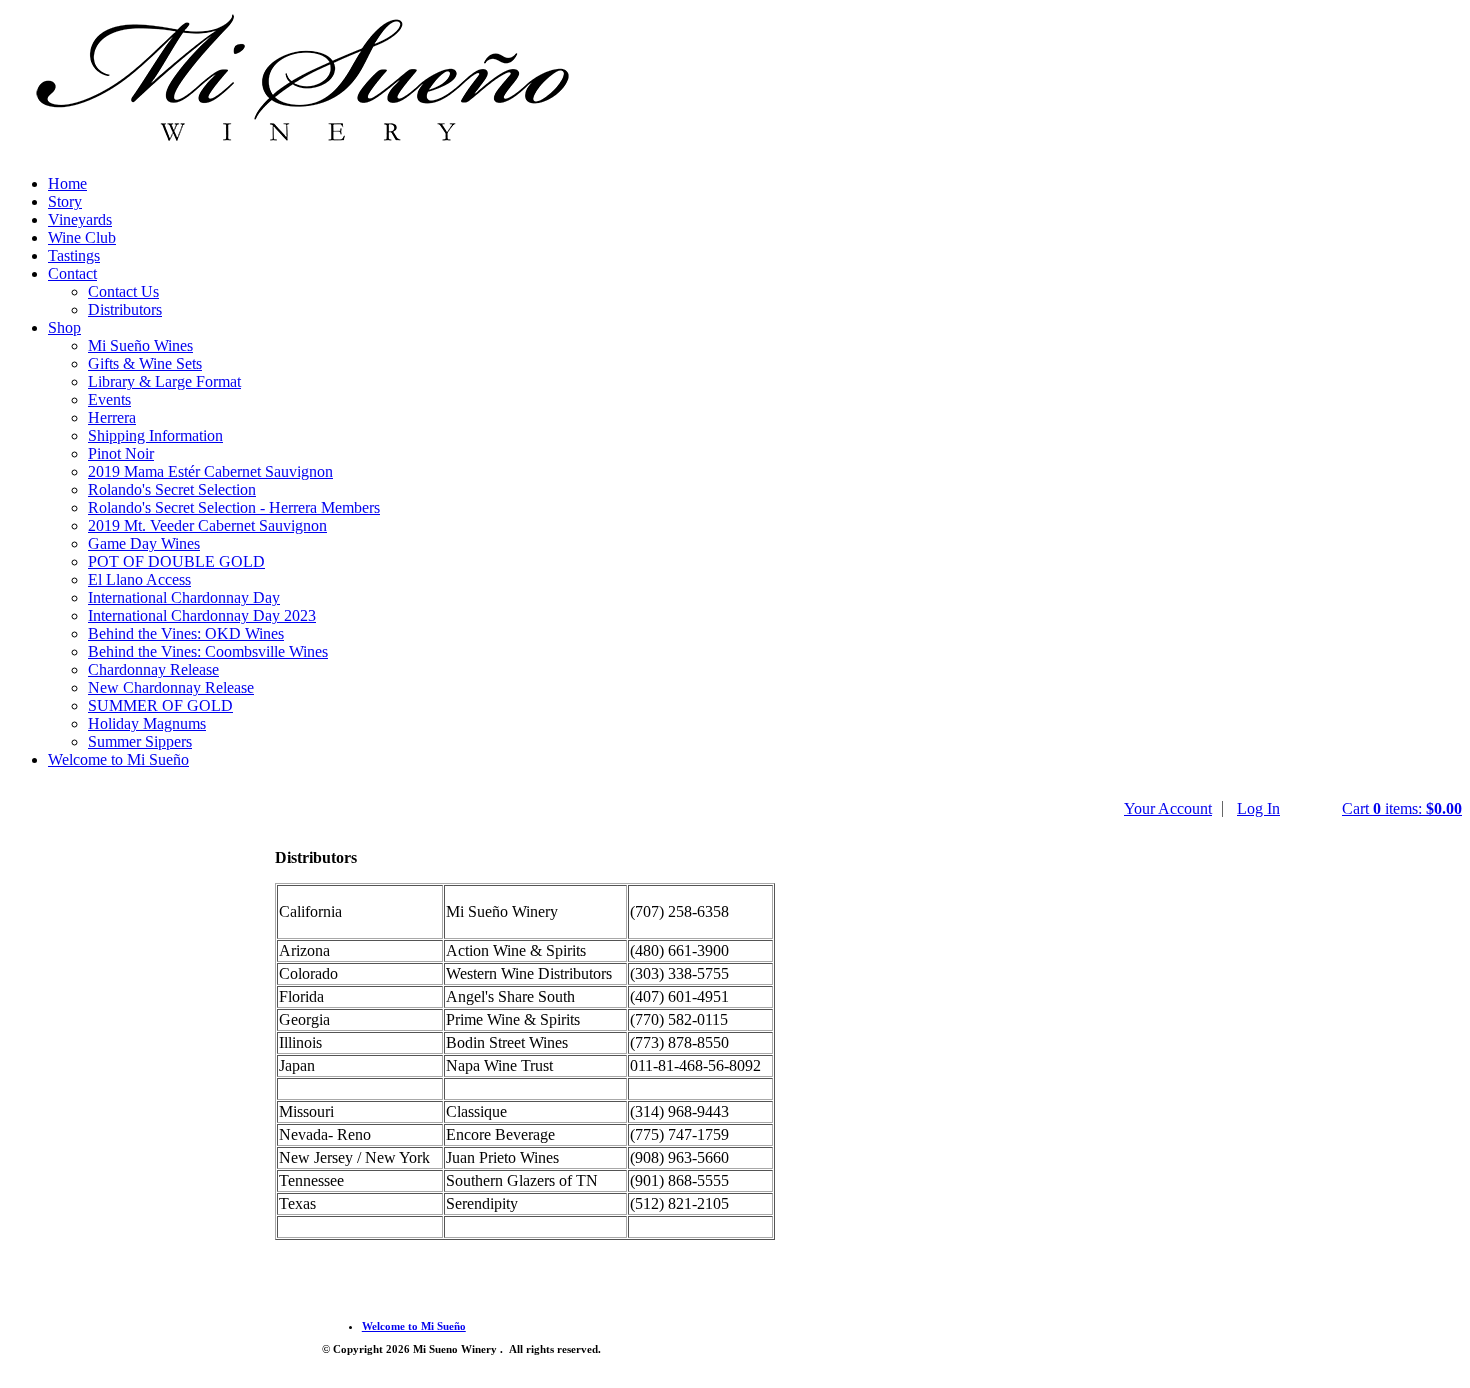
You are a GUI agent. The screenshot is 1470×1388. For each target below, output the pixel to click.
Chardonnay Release (153, 669)
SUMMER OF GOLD (160, 705)
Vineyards (80, 219)
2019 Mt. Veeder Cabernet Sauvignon (207, 525)
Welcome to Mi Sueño (118, 759)
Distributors (125, 309)
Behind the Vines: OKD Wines (186, 633)
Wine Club (82, 237)
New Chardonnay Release (171, 687)
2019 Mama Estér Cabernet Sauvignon (210, 471)
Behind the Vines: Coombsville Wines (208, 651)
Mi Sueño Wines (140, 345)
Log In (1258, 808)
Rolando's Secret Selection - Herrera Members (234, 507)
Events (109, 399)
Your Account (1168, 808)
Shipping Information (155, 435)
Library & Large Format (164, 381)
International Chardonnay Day (184, 597)
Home (67, 183)
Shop (64, 327)
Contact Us (123, 291)
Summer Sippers (140, 741)
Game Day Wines (144, 543)
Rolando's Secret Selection (172, 489)
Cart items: (1402, 808)
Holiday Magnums (147, 723)
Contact (72, 273)
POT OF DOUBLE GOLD (176, 561)
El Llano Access (139, 579)
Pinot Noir (121, 453)
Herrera (112, 417)
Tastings (74, 255)
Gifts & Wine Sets (145, 363)
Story (65, 201)
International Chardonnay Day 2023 (202, 615)
